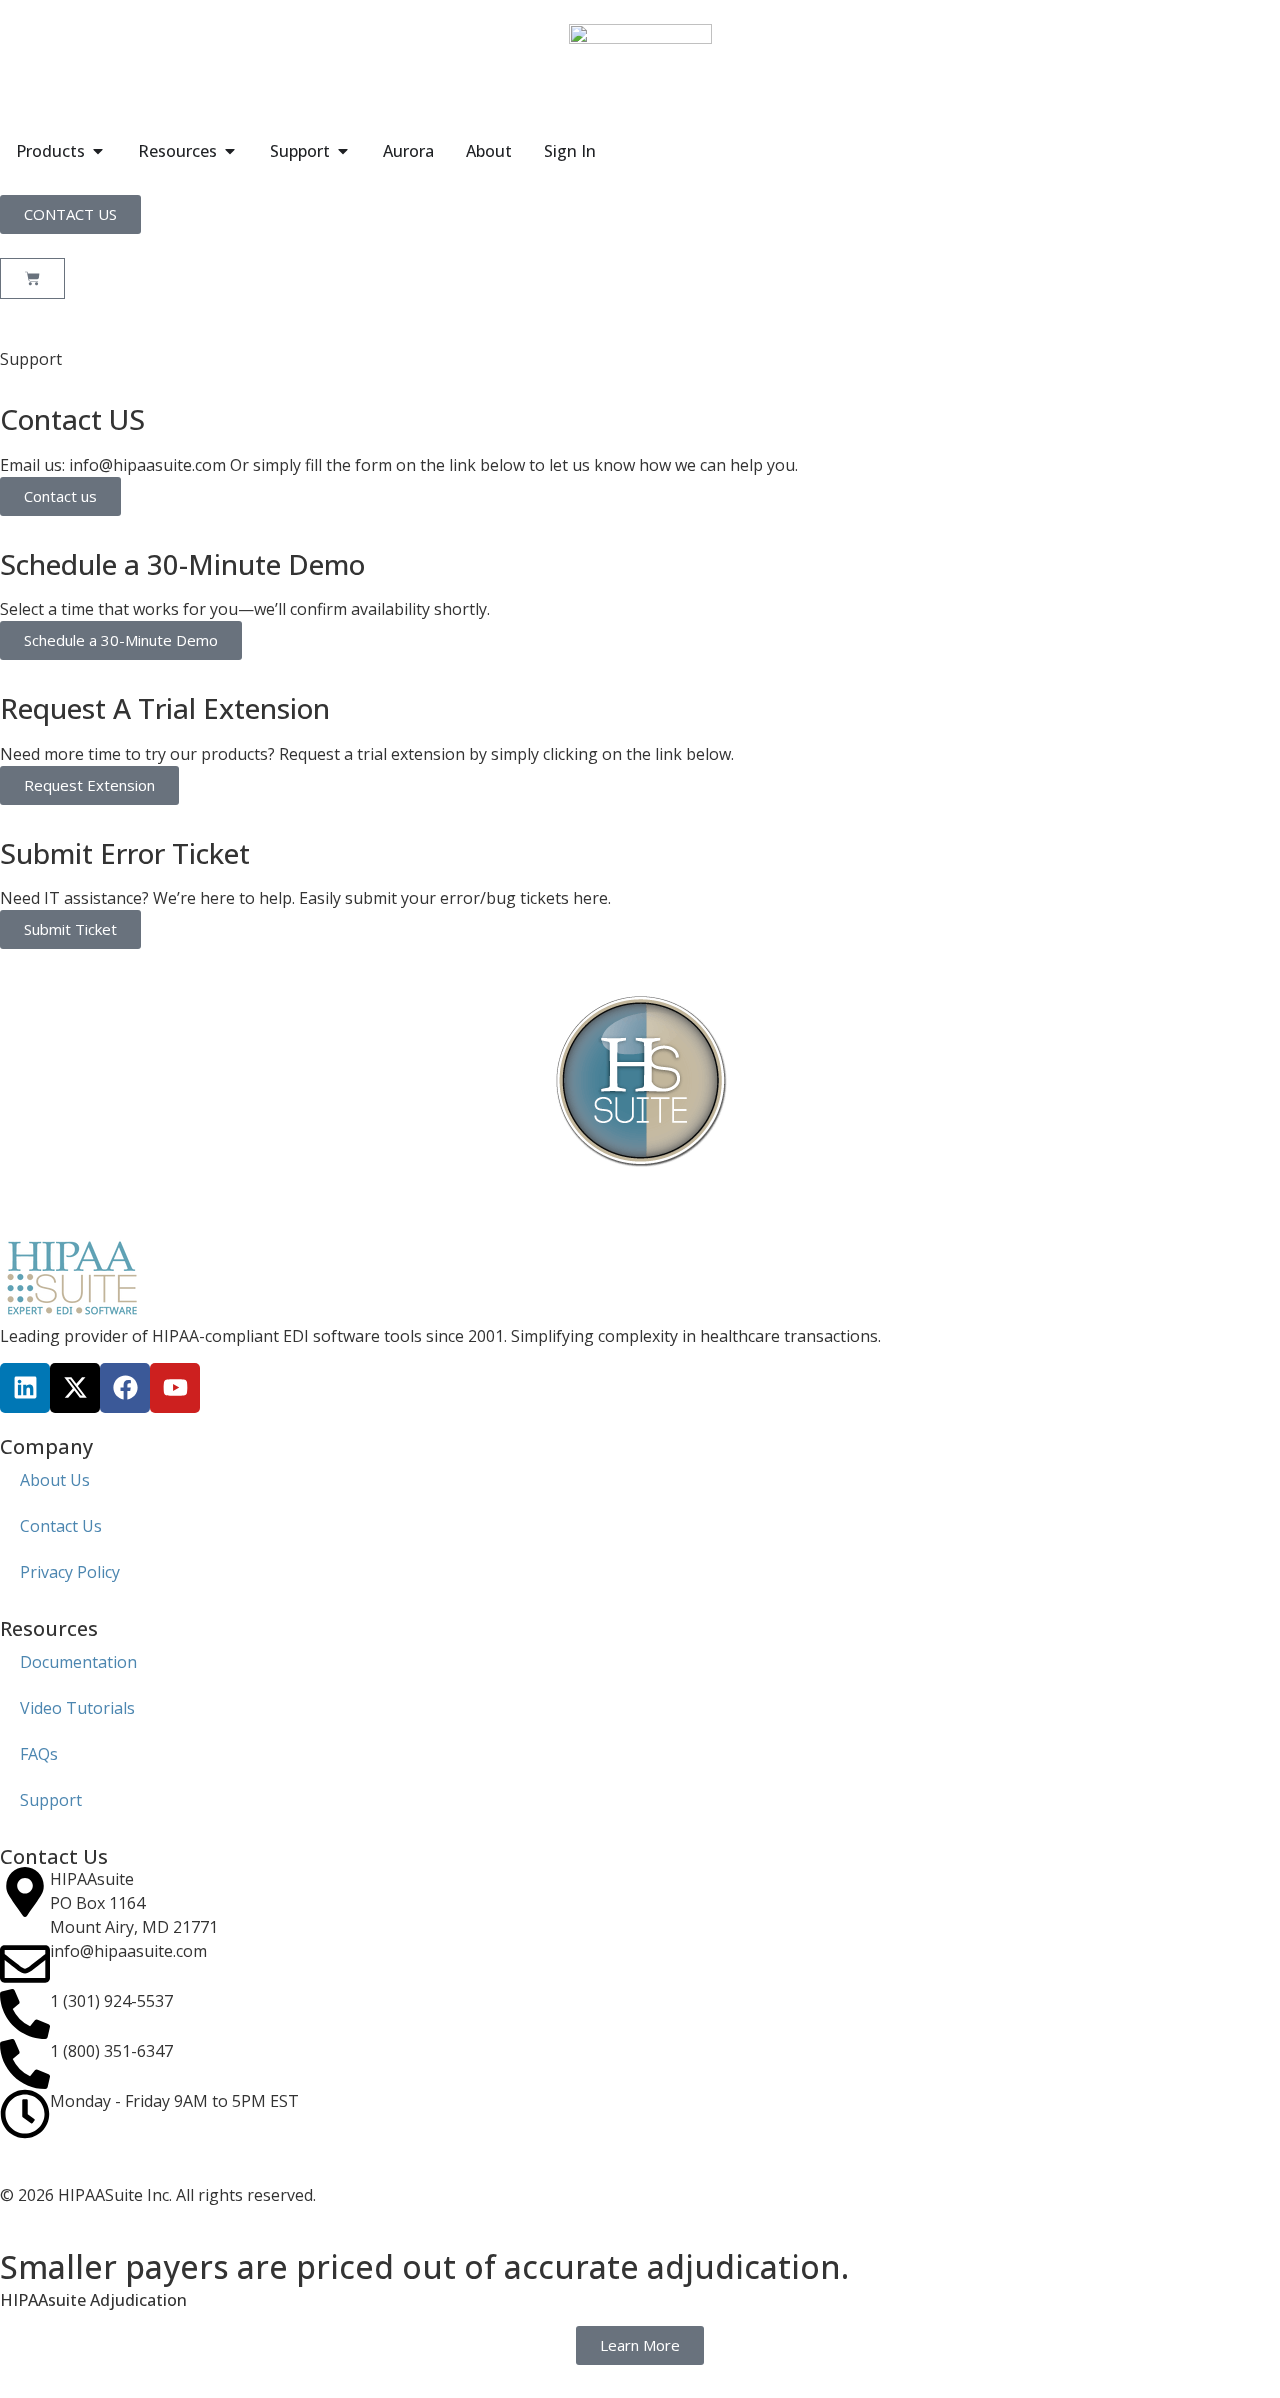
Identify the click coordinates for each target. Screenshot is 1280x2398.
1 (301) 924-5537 (111, 2001)
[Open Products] (98, 151)
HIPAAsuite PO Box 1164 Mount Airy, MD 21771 (134, 1903)
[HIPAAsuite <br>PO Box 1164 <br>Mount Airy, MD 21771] (25, 1892)
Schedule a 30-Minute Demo (121, 640)
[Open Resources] (230, 151)
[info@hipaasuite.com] (25, 1964)
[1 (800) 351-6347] (25, 2064)
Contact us (60, 496)
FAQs (39, 1754)
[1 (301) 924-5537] (25, 2014)
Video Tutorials (77, 1708)
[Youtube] (175, 1388)
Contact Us (61, 1526)
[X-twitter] (75, 1388)
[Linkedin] (25, 1388)
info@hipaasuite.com (128, 1951)
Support (51, 1800)
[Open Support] (343, 151)
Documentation (78, 1662)
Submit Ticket (70, 929)
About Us (55, 1480)
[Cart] (32, 278)
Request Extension (89, 785)
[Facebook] (125, 1388)
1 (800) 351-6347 (111, 2051)
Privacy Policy (70, 1572)
